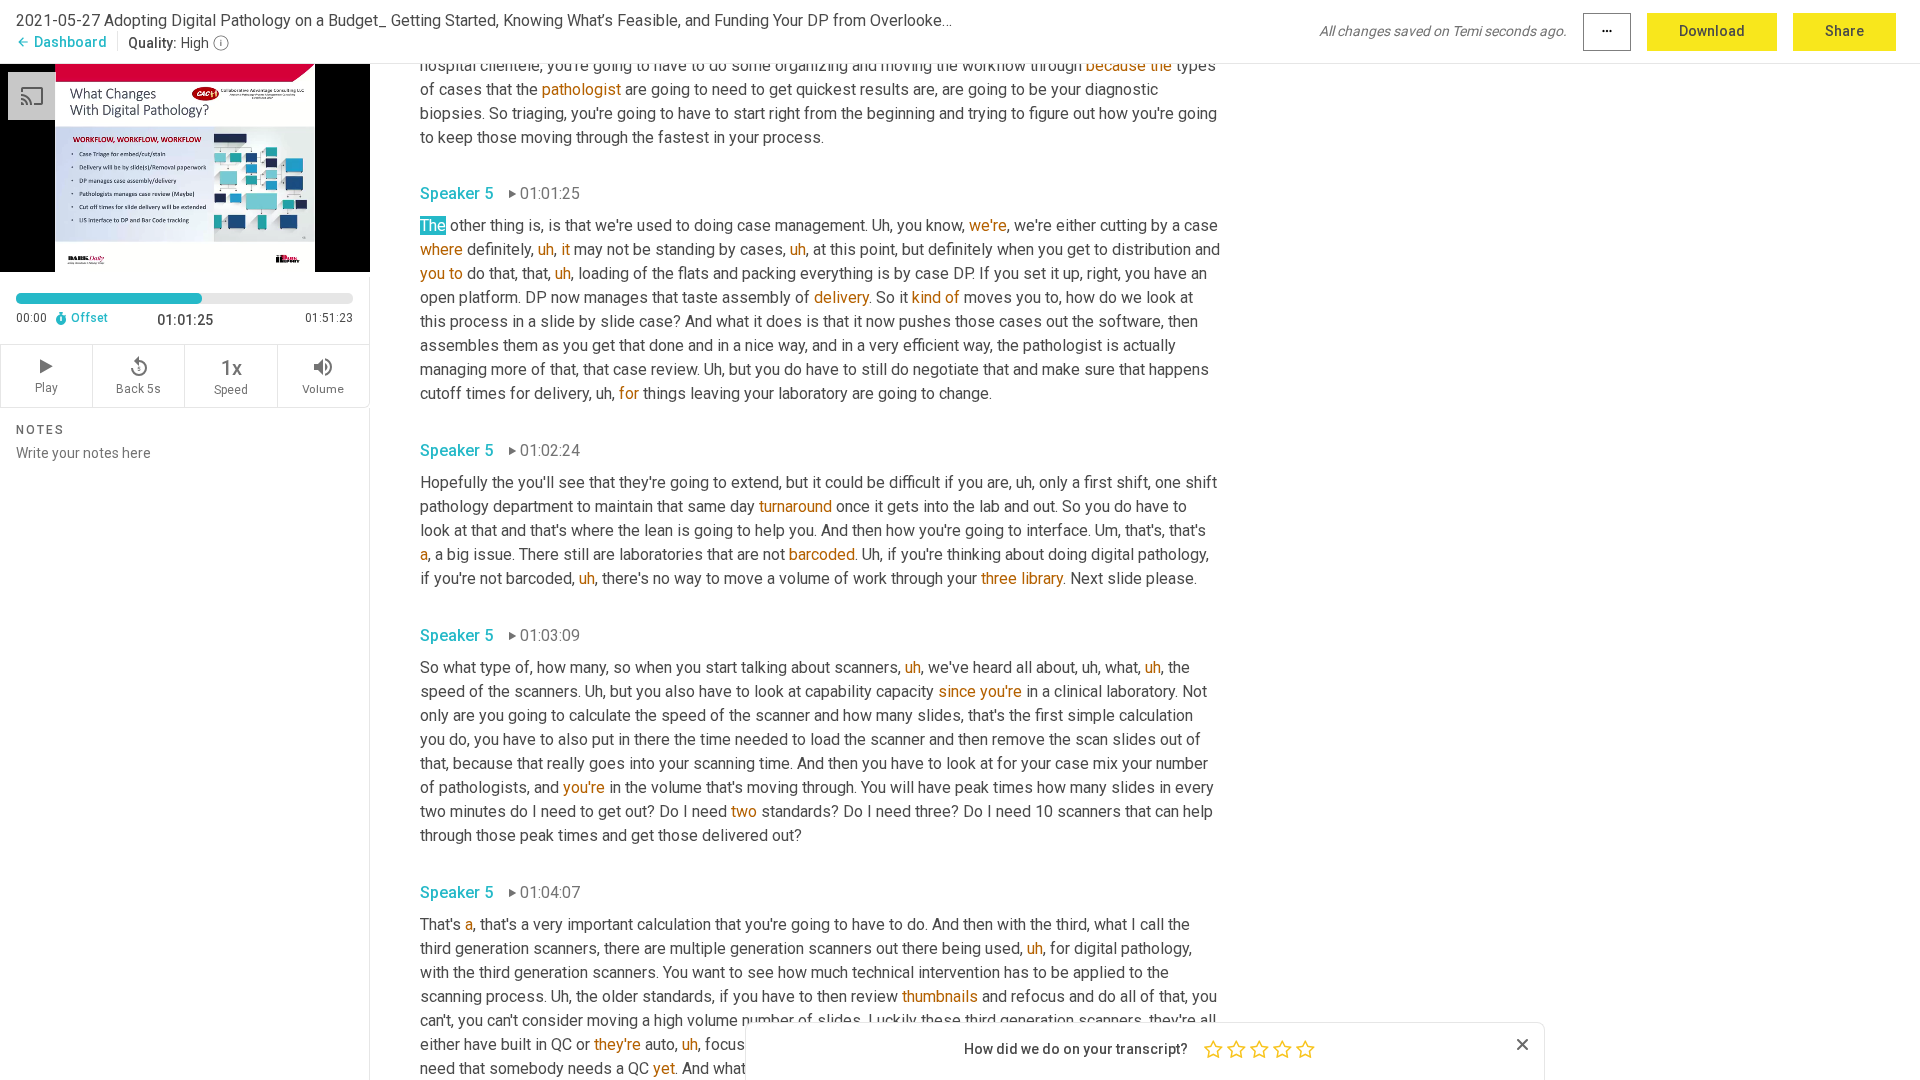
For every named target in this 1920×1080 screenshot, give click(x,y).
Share (1844, 31)
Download (1712, 31)
